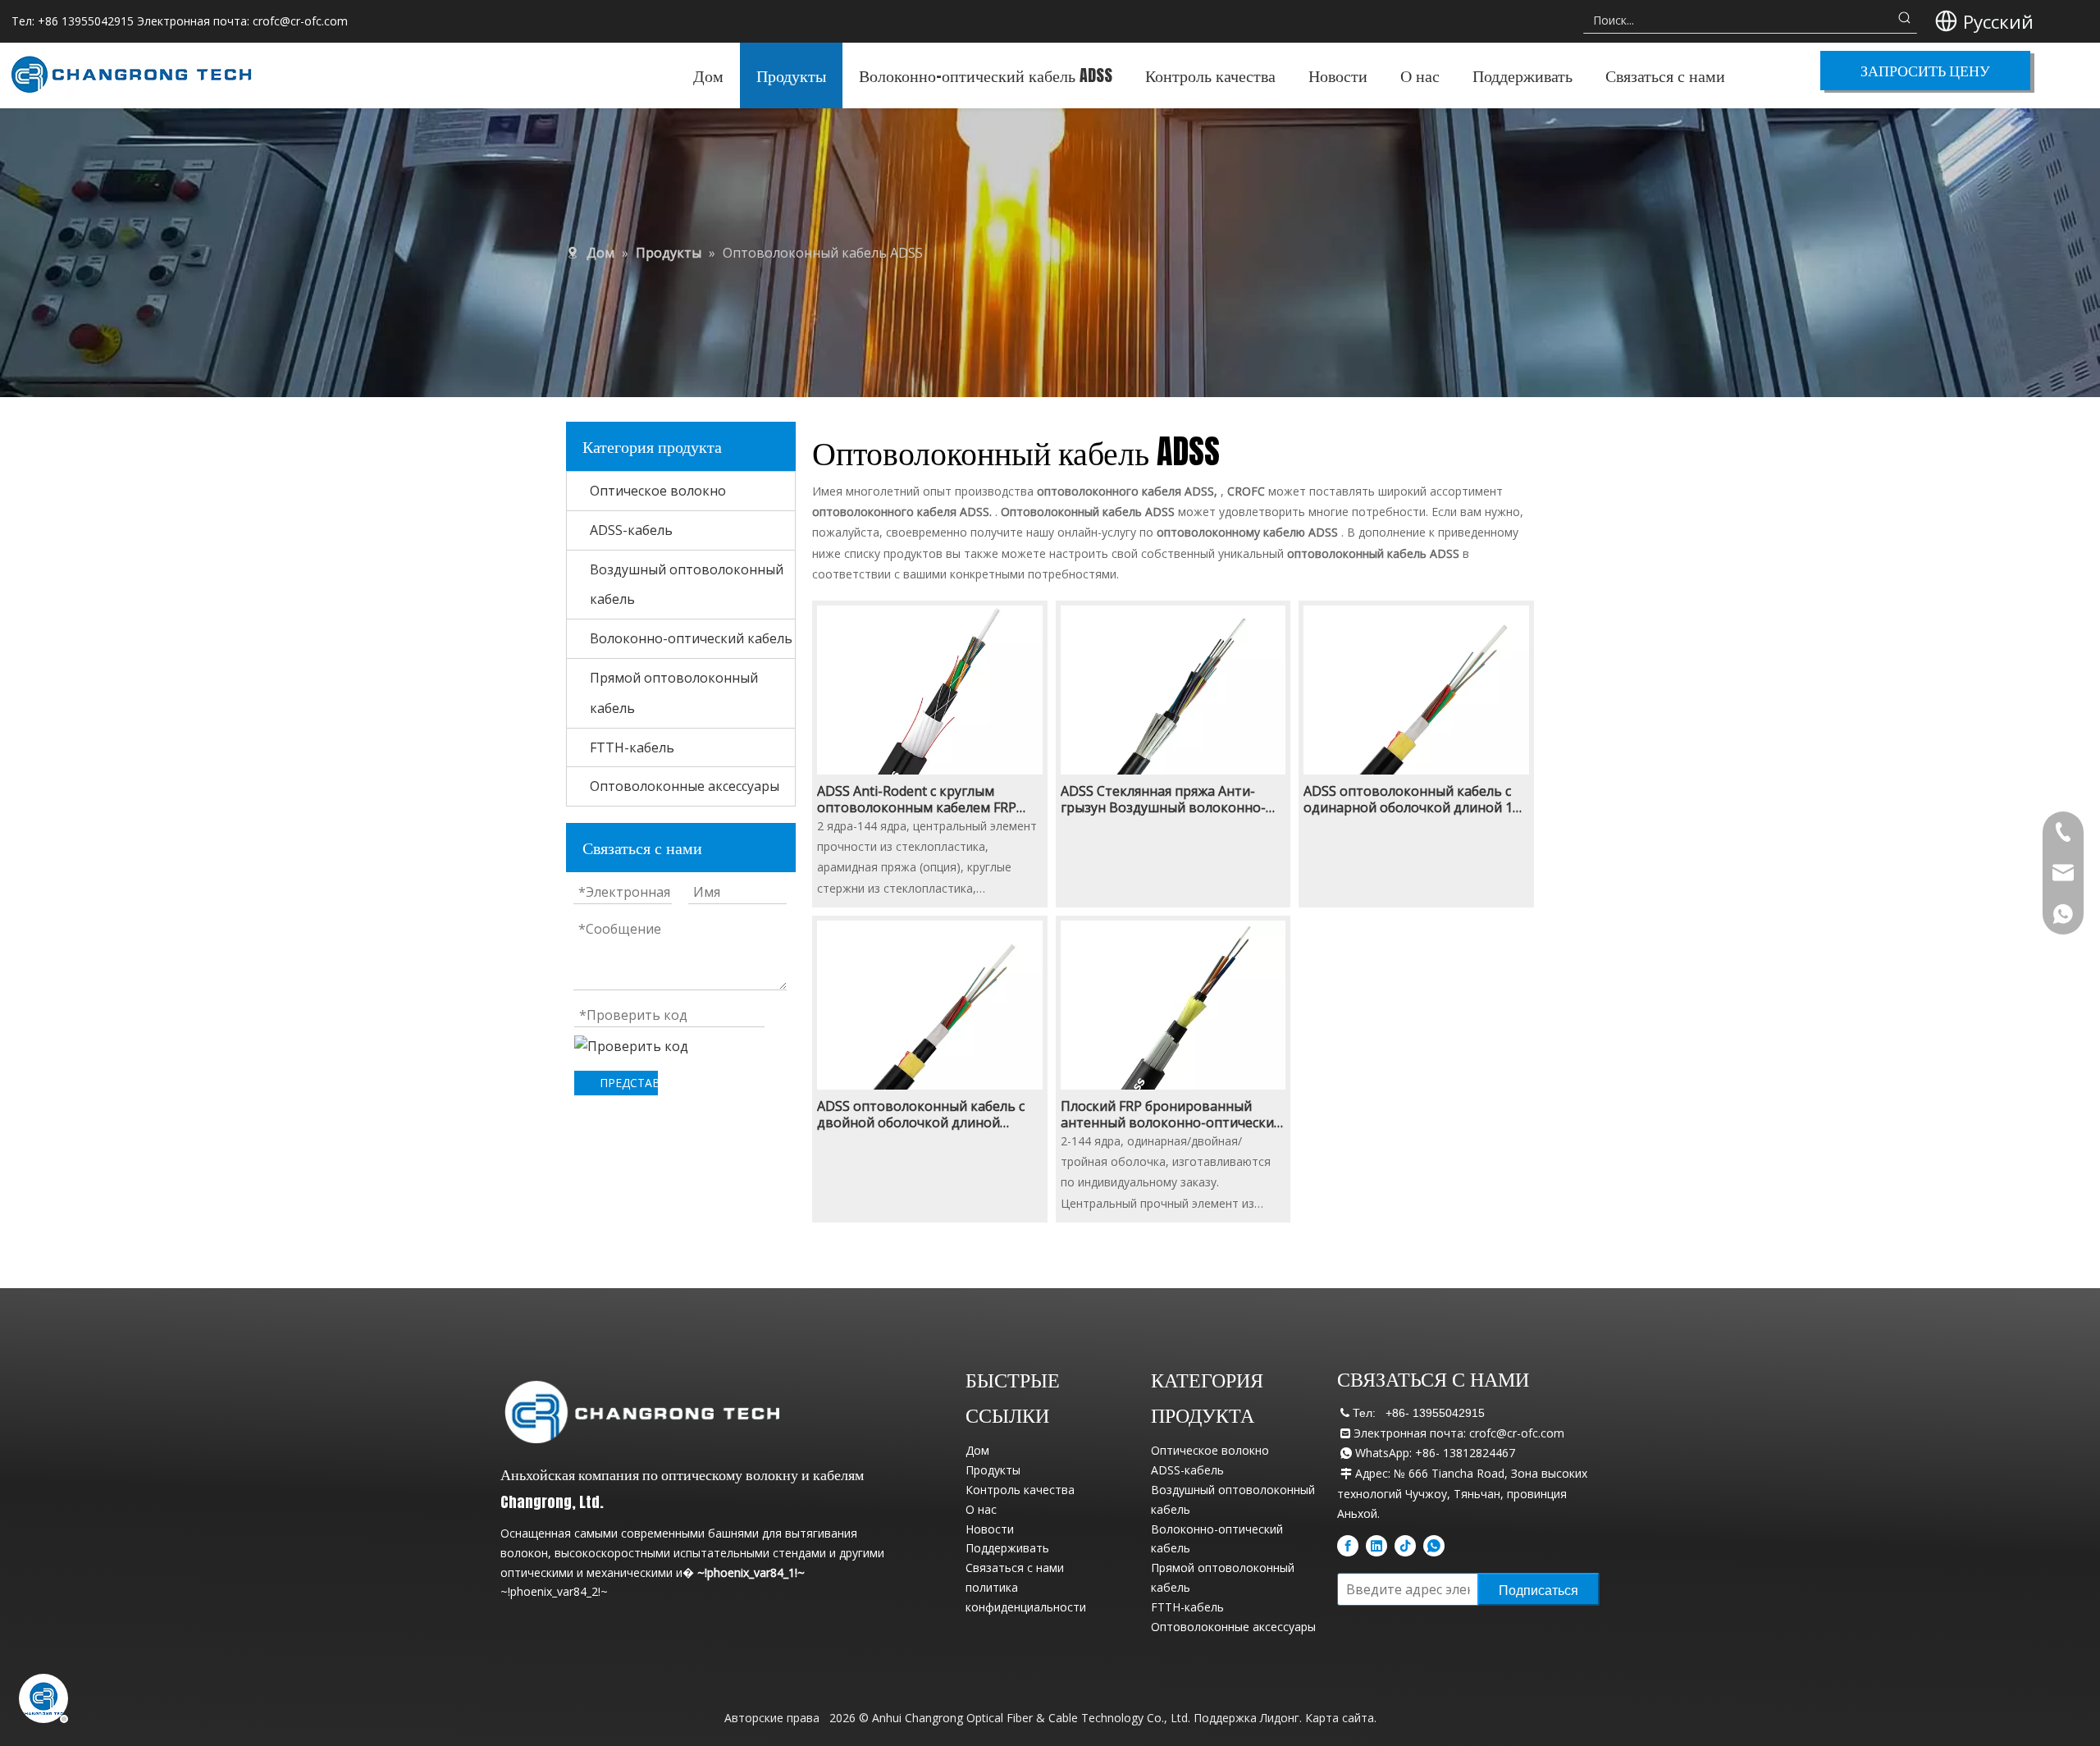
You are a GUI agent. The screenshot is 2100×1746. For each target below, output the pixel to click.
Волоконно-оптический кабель (691, 638)
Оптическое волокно (658, 491)
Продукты (993, 1470)
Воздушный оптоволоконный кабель (687, 585)
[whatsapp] (1434, 1546)
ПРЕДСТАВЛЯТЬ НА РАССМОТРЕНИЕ (629, 1083)
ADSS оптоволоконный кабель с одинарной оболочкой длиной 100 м (1415, 799)
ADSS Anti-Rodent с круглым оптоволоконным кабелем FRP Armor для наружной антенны (917, 799)
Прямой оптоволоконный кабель (674, 693)
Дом (977, 1450)
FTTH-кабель (632, 747)
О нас (981, 1509)
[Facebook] (1348, 1546)
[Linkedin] (1376, 1546)
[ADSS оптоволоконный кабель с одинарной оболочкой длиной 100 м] (1416, 717)
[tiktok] (1405, 1546)
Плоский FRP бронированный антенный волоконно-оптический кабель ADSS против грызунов (1171, 1114)
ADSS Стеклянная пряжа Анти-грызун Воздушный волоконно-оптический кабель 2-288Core (1163, 799)
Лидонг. (1281, 1718)
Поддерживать (1007, 1548)
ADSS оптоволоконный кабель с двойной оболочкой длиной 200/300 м (921, 1114)
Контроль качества (1020, 1490)
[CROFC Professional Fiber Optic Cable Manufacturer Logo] (642, 1411)
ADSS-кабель (631, 530)
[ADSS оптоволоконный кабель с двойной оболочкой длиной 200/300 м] (930, 1032)
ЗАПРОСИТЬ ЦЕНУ (1925, 70)
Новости (990, 1529)
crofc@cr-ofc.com (300, 21)
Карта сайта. (1341, 1718)
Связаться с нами (1015, 1568)
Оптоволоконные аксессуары (685, 786)
